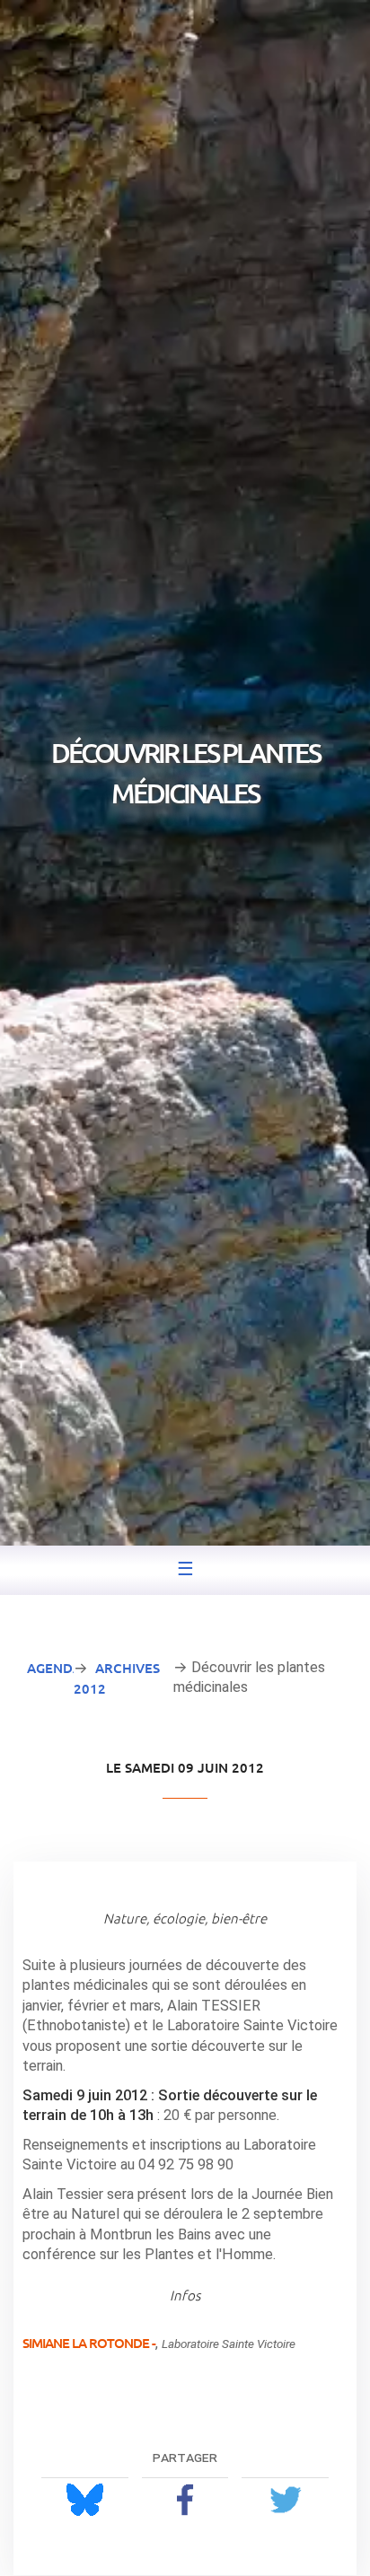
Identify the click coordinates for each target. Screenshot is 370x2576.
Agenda (54, 1668)
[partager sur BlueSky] (85, 2499)
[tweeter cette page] (285, 2499)
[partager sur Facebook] (185, 2499)
